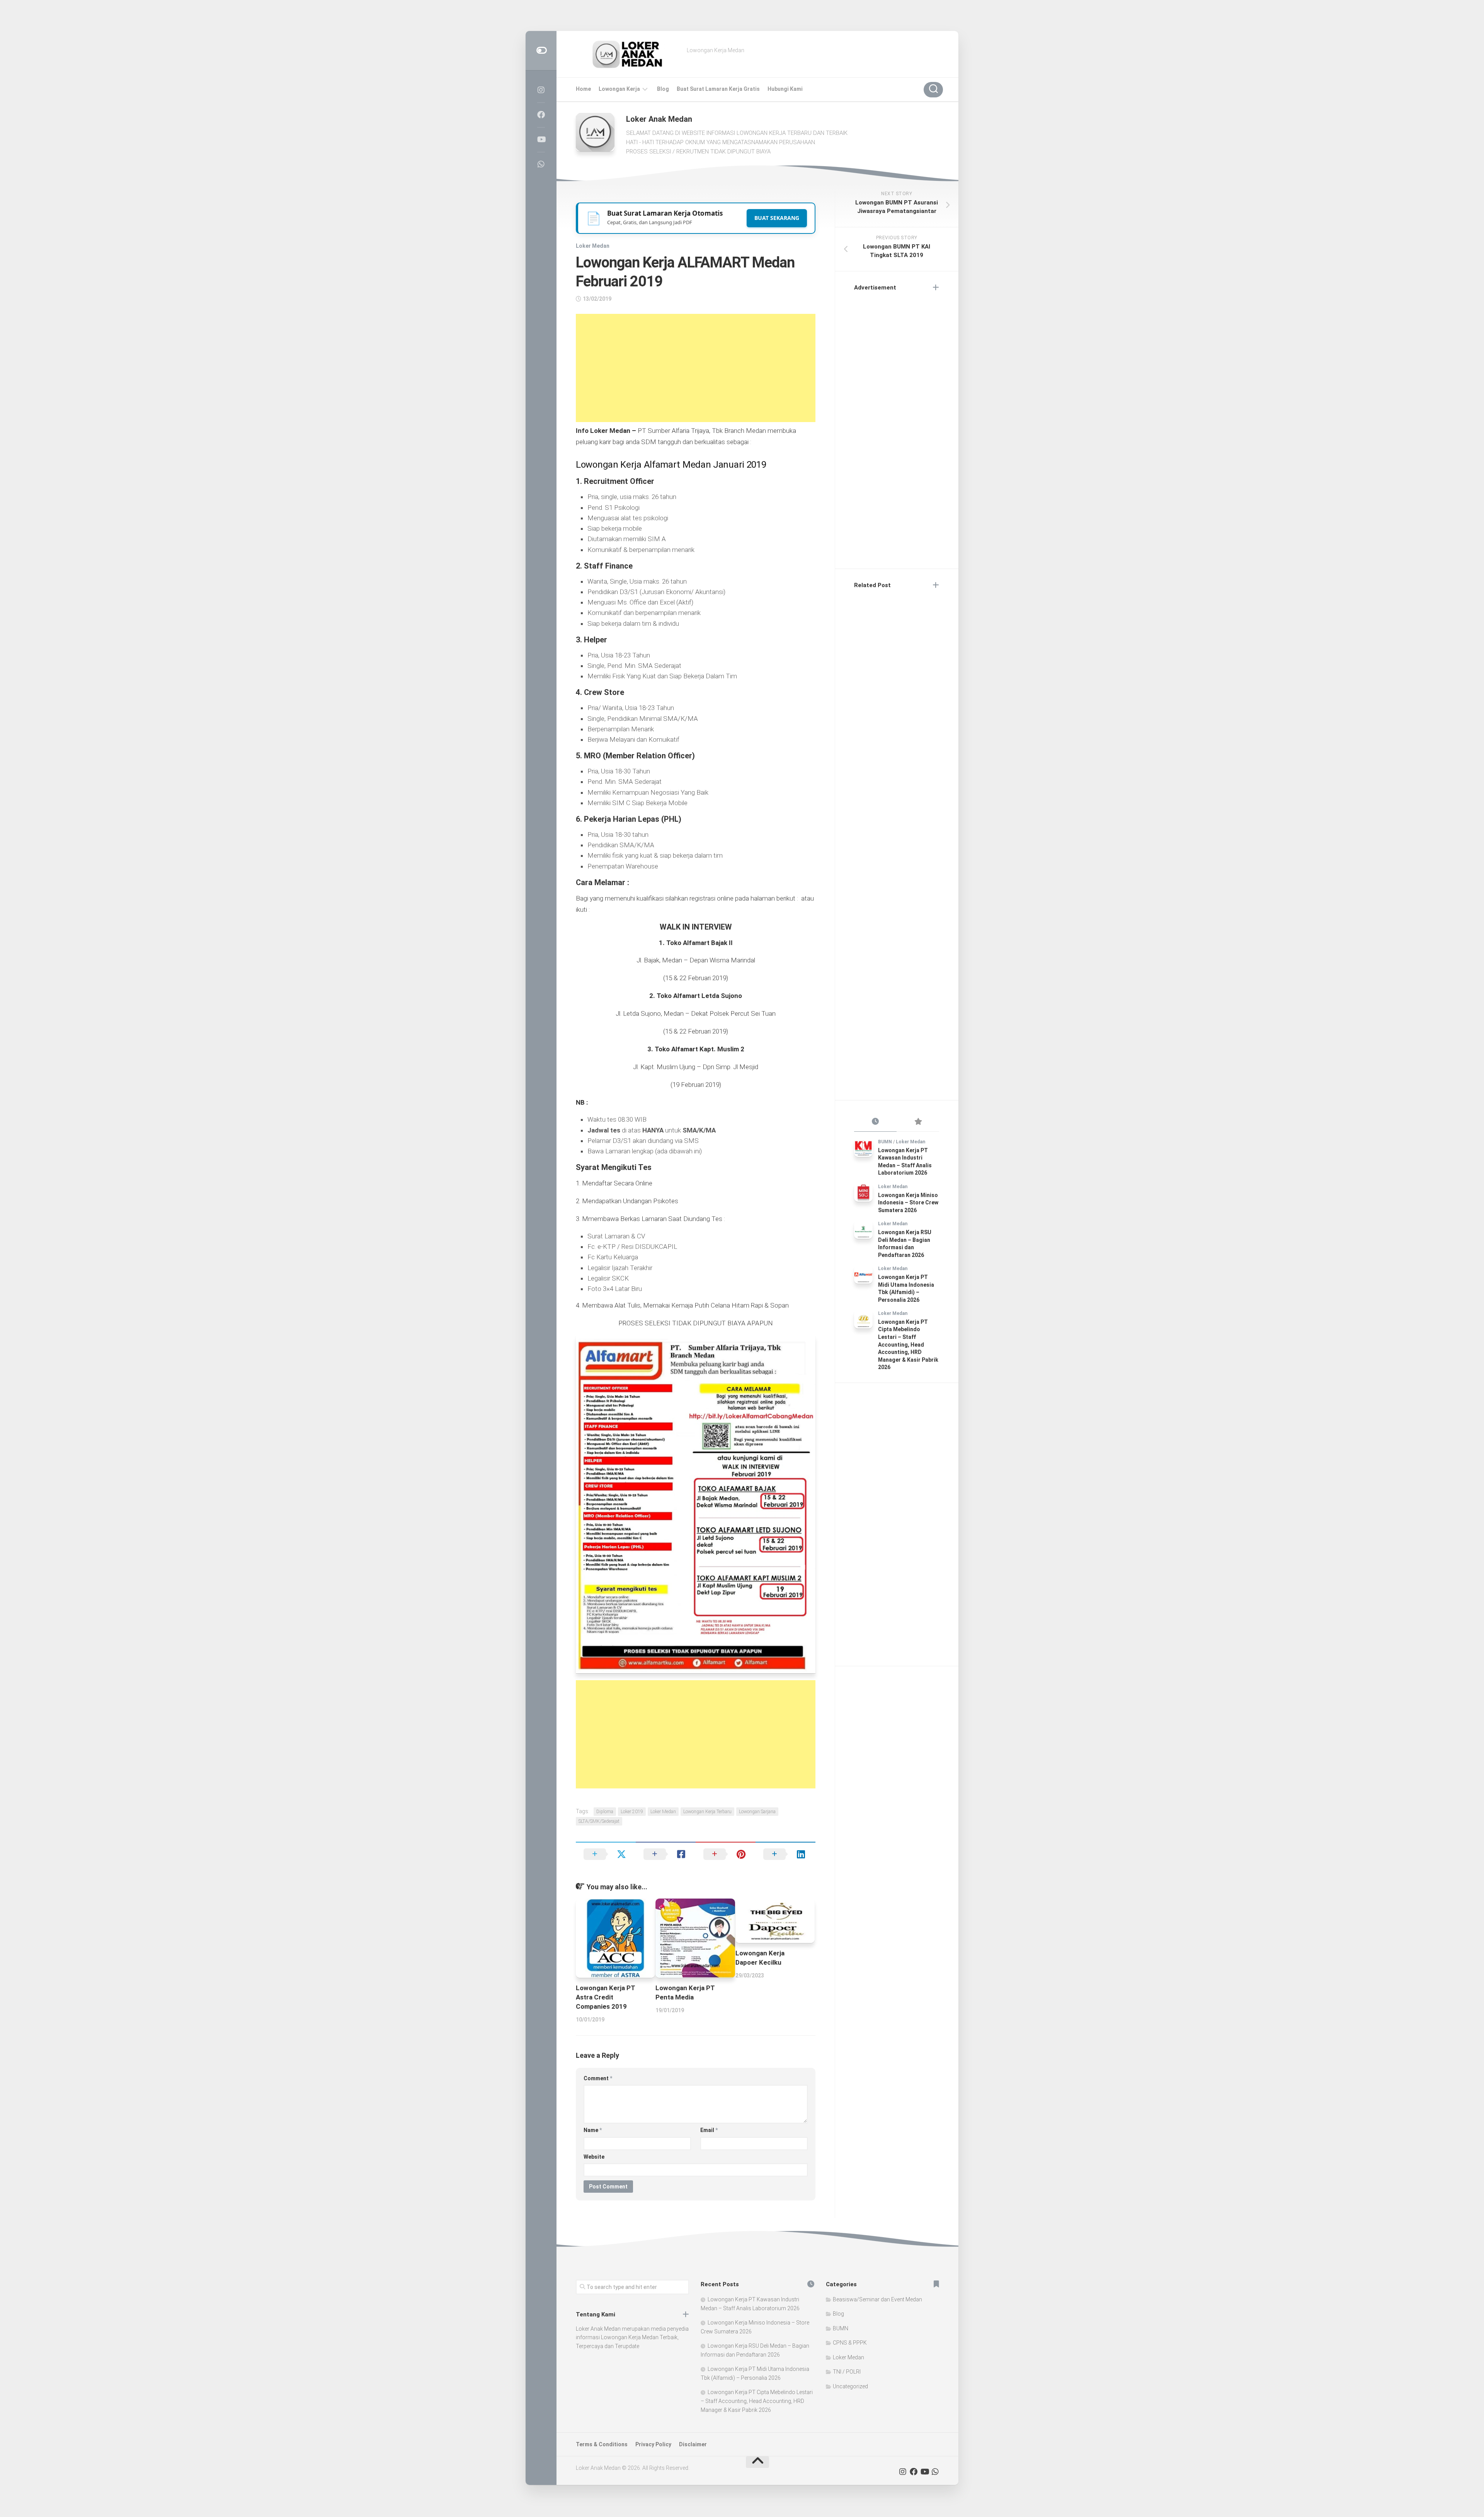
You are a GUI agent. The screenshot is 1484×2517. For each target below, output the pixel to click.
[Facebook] (541, 115)
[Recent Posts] (875, 1122)
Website (594, 2157)
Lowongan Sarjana (757, 1812)
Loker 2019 (632, 1812)
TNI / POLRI (847, 2372)
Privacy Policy (653, 2444)
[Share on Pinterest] (726, 1854)
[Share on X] (606, 1854)
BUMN (885, 1142)
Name (593, 2130)
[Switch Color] (541, 50)
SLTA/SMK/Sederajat (599, 1821)
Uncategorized (850, 2386)
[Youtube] (541, 140)
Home (583, 89)
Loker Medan (593, 246)
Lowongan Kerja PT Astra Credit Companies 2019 (606, 1997)
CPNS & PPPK (850, 2343)
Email (709, 2130)
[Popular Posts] (918, 1122)
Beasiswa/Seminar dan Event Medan (877, 2299)
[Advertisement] (696, 368)
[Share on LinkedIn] (785, 1854)
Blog (663, 89)
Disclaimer (693, 2444)
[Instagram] (541, 90)
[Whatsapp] (541, 164)
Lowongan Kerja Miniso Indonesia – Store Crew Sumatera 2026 (908, 1203)
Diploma (605, 1812)
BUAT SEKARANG (777, 218)
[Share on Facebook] (666, 1854)
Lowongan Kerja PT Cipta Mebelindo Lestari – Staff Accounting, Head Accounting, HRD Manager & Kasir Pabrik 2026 (908, 1345)
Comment (598, 2078)
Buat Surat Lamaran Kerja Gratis (718, 89)
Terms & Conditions (602, 2444)
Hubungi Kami (785, 89)
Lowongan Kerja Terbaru (707, 1812)
